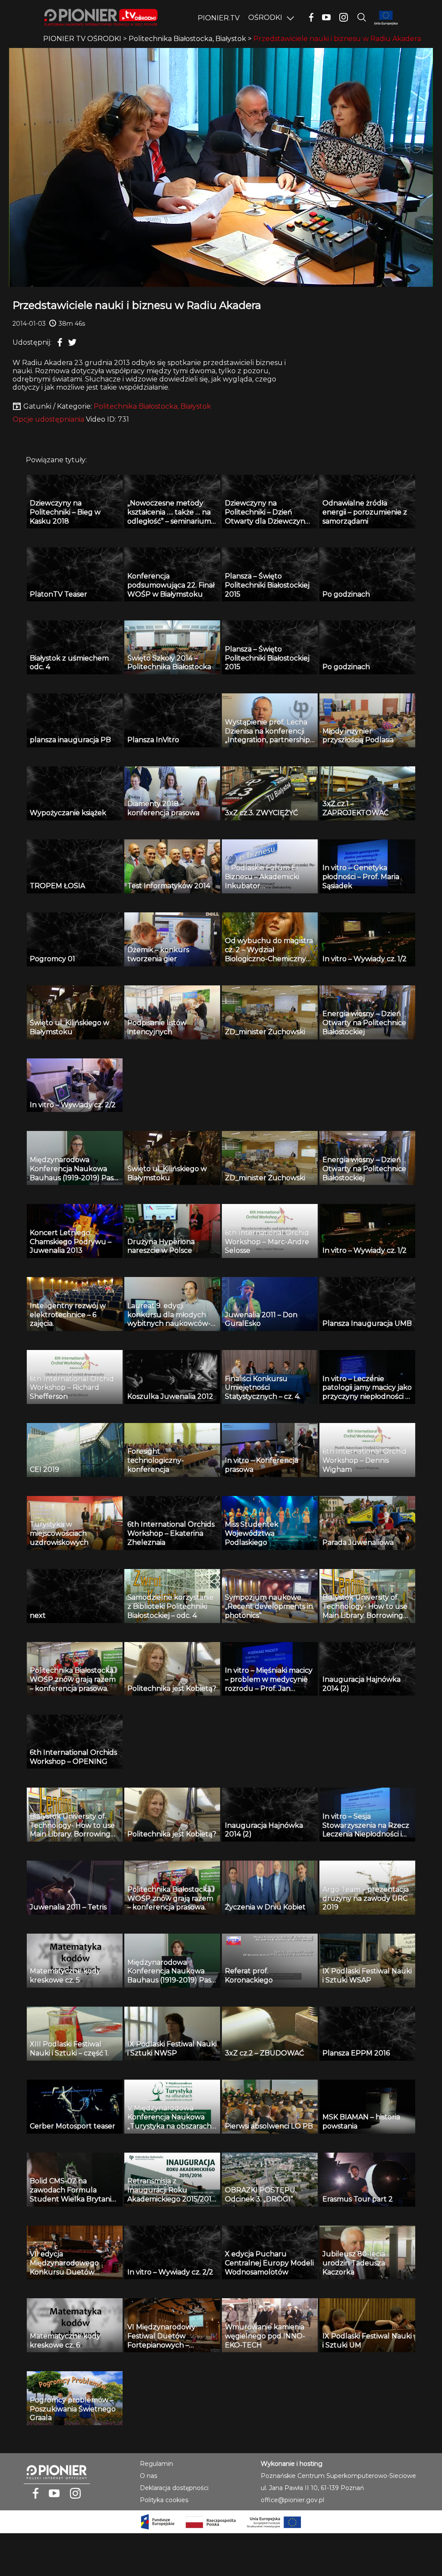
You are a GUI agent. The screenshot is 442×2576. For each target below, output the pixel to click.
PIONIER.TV (219, 18)
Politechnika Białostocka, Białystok (152, 406)
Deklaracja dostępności (174, 2488)
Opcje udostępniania (48, 419)
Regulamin (156, 2464)
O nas (148, 2476)
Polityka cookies (164, 2500)
